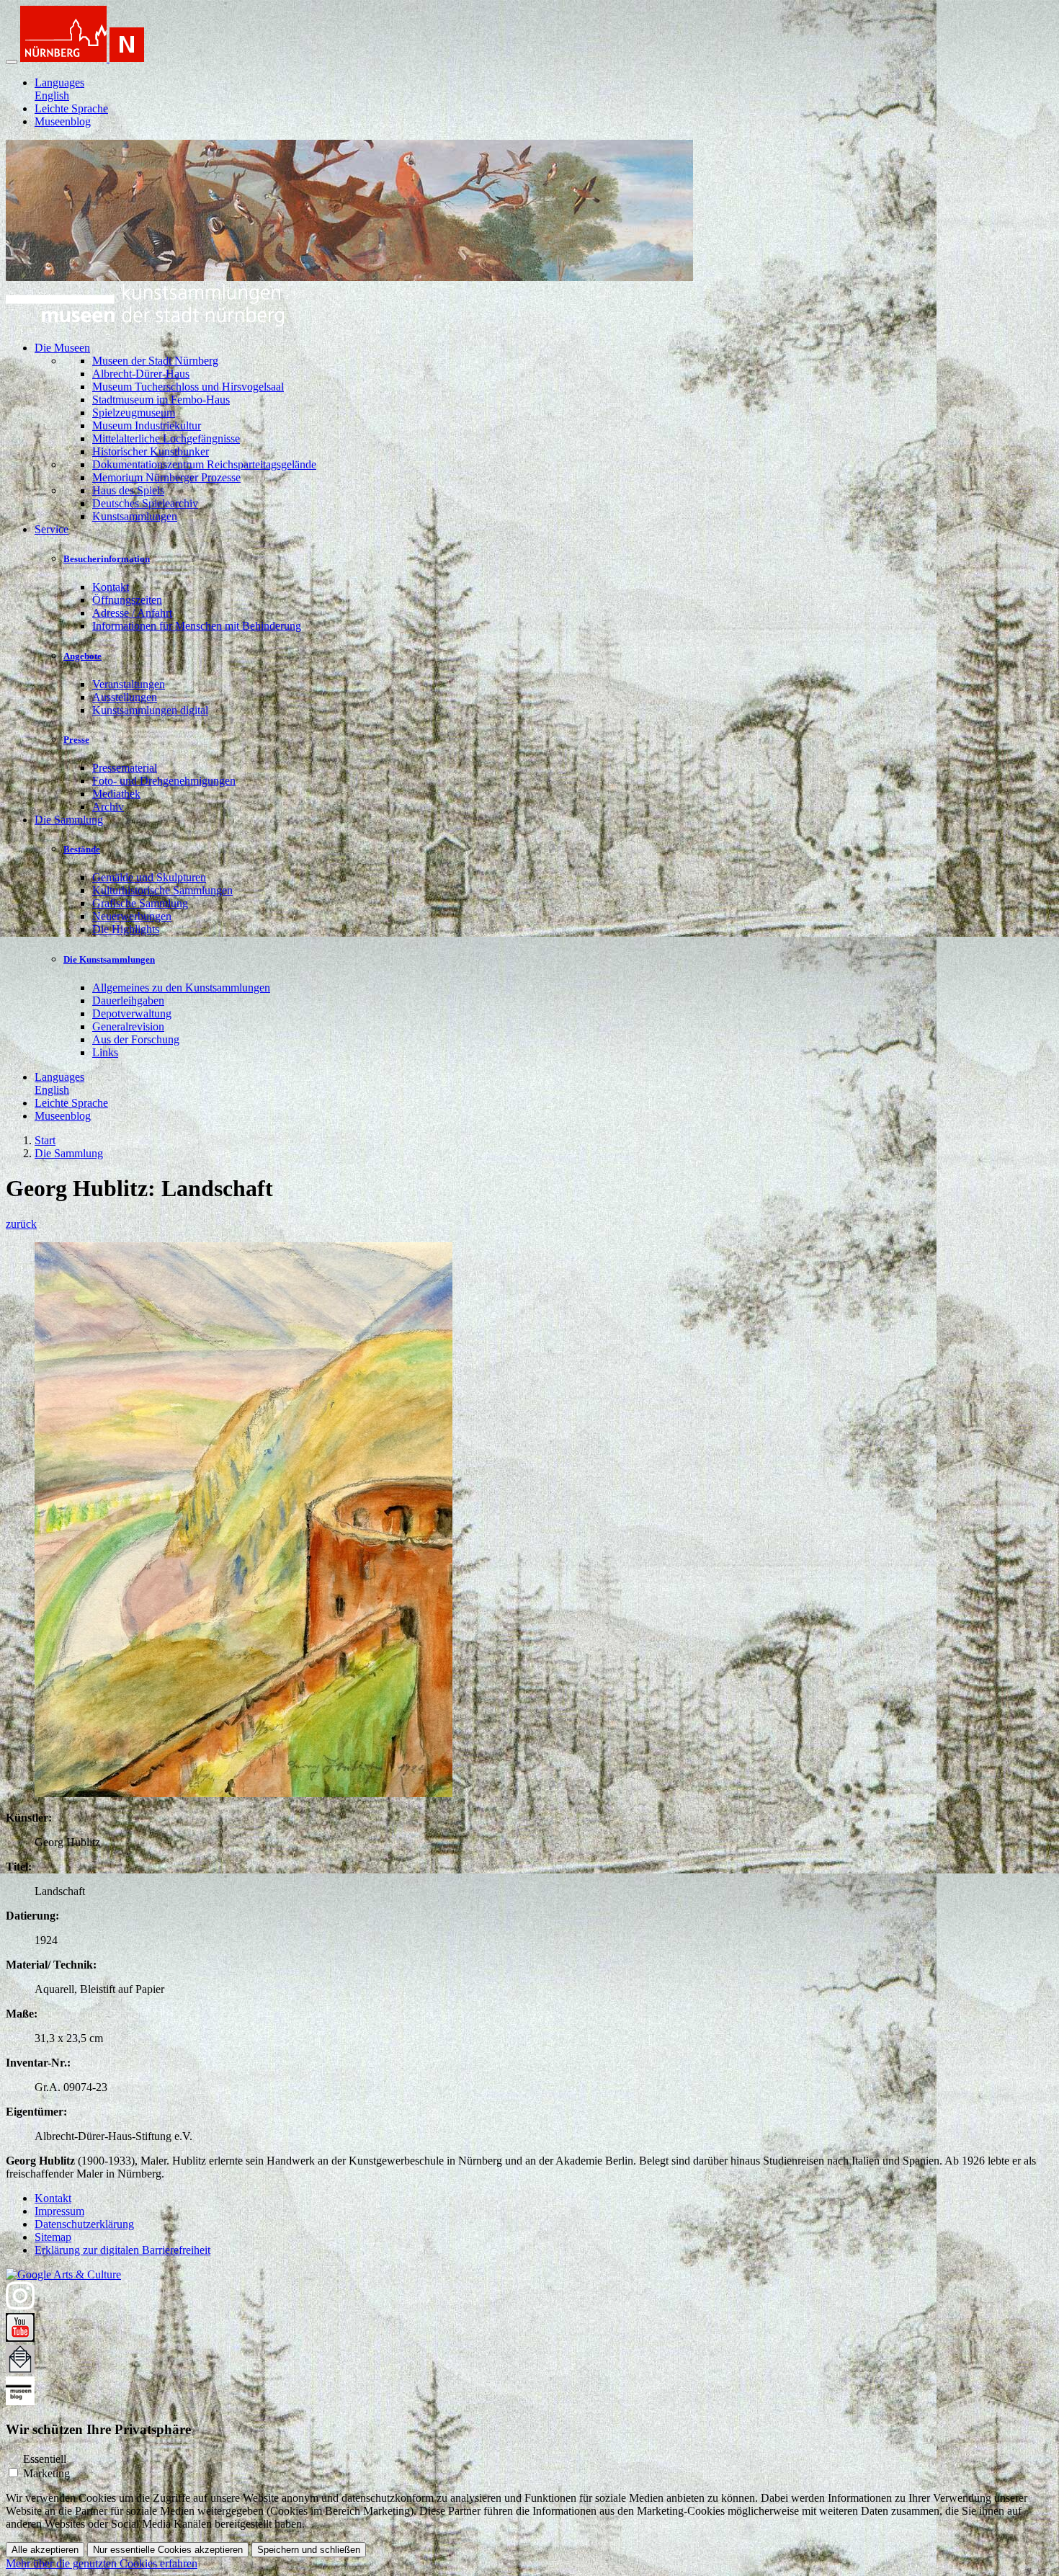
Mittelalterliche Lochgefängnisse (166, 438)
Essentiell (45, 2459)
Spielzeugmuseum (134, 413)
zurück (21, 1224)
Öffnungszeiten (127, 600)
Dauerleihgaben (128, 1000)
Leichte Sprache (71, 108)
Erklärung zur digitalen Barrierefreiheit (122, 2250)
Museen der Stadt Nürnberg (155, 361)
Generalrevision (128, 1026)
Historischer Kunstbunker (151, 451)
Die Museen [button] (62, 348)
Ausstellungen (125, 697)
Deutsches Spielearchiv (145, 503)
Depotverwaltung (132, 1013)
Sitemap (53, 2237)
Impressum (59, 2211)
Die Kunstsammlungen (109, 959)
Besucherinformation (107, 559)
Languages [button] (59, 83)
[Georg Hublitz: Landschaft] (243, 1793)
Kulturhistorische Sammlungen (162, 890)
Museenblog (63, 121)
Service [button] (52, 529)
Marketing (46, 2473)
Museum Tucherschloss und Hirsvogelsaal (188, 387)
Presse (76, 740)
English (52, 95)
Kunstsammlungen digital (150, 710)
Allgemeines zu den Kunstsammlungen (181, 988)
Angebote (82, 656)
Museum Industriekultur (147, 425)
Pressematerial (125, 768)
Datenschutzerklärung (84, 2224)
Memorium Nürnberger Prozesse (166, 477)
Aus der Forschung (136, 1039)
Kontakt (111, 587)
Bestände (82, 849)
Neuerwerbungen (132, 916)
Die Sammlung (69, 1153)
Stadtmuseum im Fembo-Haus (161, 400)
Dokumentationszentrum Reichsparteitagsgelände (204, 464)
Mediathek (116, 794)
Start (45, 1140)
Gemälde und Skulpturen (149, 877)
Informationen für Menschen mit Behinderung (197, 626)
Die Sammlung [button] (69, 820)
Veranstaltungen (129, 684)
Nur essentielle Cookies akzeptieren (168, 2550)
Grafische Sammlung (140, 903)
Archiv (108, 807)
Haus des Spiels (128, 490)
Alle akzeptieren (45, 2550)
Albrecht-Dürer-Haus (141, 374)
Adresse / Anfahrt (132, 613)
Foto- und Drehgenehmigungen (164, 781)
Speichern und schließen (309, 2550)
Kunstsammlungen (135, 516)
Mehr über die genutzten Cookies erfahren (102, 2563)
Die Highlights (126, 929)
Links (105, 1052)
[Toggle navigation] (12, 62)
